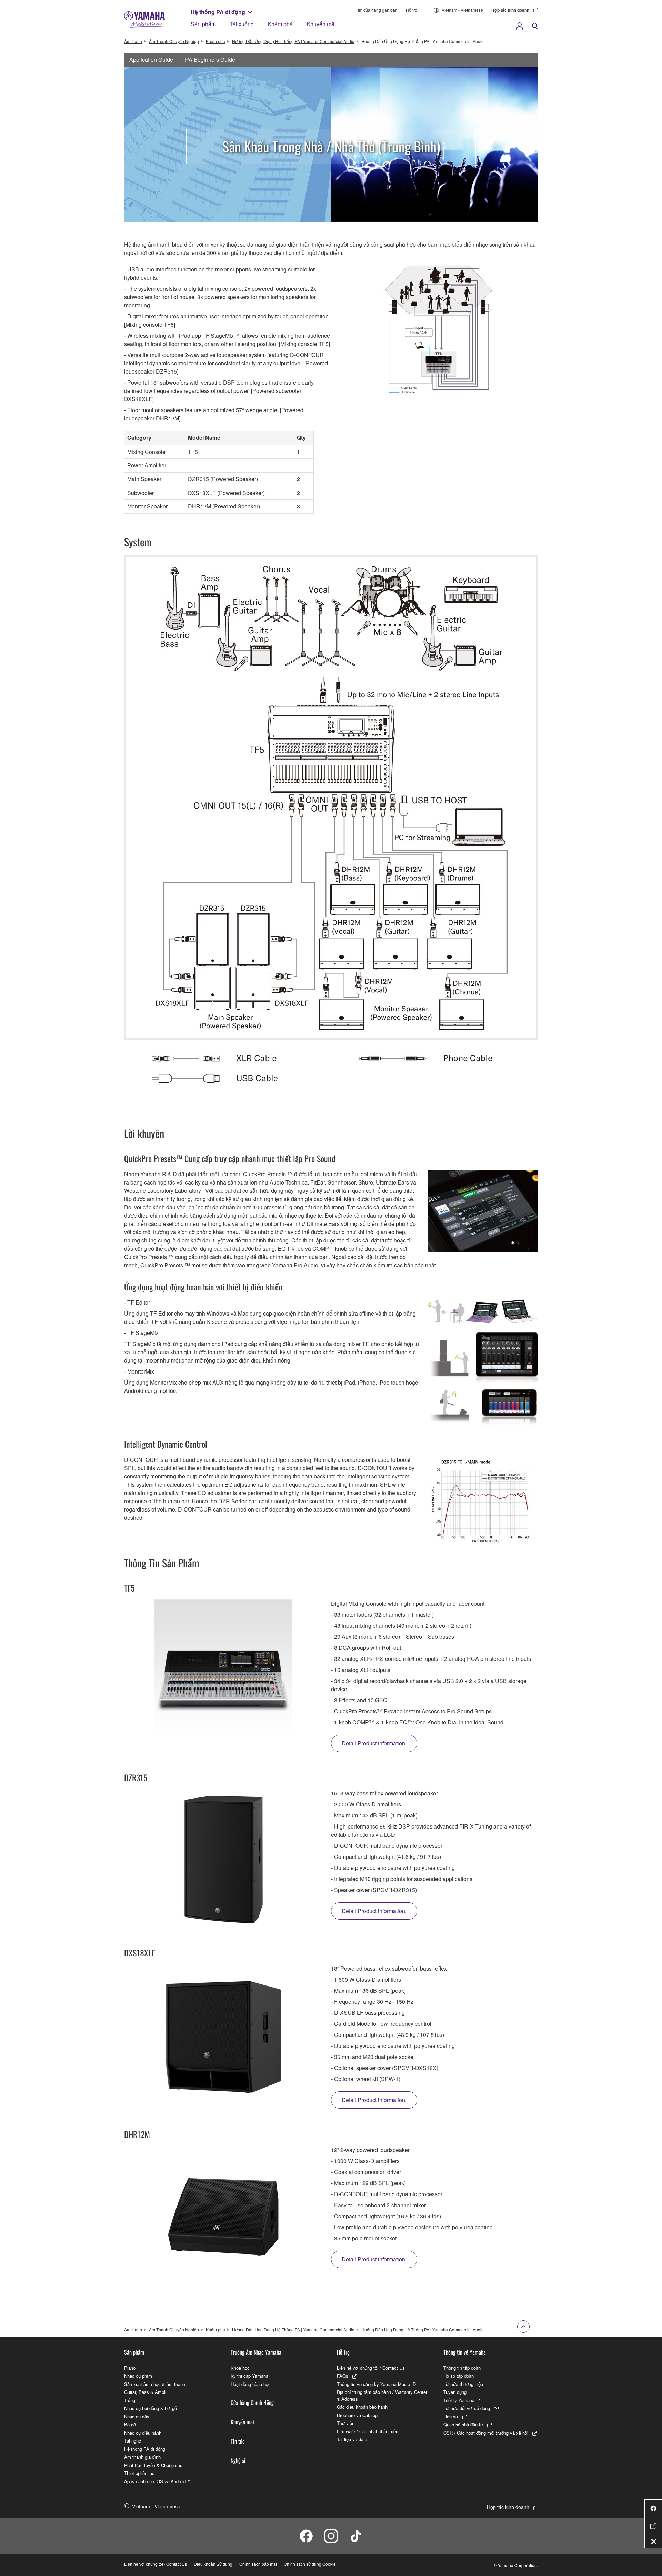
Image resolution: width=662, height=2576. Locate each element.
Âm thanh (133, 41)
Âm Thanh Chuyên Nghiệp (174, 41)
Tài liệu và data (352, 2439)
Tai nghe (133, 2441)
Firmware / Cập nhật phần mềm (368, 2431)
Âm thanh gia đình (142, 2457)
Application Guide (151, 60)
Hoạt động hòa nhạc (251, 2384)
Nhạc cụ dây (137, 2416)
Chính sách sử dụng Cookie (310, 2564)
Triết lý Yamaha (459, 2400)
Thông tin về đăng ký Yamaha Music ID (376, 2384)
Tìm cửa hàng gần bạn (377, 10)
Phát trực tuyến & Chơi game (153, 2465)
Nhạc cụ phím (138, 2376)
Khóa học (240, 2368)
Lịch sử (451, 2416)
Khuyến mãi (321, 24)
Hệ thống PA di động (218, 12)
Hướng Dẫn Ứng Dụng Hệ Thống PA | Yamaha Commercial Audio (293, 41)
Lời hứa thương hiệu (463, 2384)
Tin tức (238, 2441)
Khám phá (280, 24)
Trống (130, 2400)
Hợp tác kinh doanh (510, 10)
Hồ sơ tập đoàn (459, 2376)
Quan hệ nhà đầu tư (463, 2424)
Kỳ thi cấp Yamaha (249, 2376)
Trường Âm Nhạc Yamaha (256, 2352)
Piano (130, 2368)
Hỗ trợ (412, 10)
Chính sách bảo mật (258, 2564)
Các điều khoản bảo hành (362, 2407)
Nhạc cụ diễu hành (143, 2433)
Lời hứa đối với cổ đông (467, 2408)
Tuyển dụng (455, 2392)
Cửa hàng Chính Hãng (252, 2402)
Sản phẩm (203, 24)
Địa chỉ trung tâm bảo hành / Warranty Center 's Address (382, 2395)
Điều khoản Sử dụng (213, 2564)
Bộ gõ (130, 2424)
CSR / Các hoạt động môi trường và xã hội (486, 2433)
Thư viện (346, 2423)
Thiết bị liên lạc (139, 2473)
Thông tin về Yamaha (465, 2352)
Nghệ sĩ (238, 2460)
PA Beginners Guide (210, 60)
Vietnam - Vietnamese (462, 10)
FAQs (343, 2376)
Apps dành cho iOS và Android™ (157, 2481)
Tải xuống (242, 24)
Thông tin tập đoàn (462, 2368)
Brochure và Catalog (357, 2415)
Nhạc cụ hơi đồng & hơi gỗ (151, 2408)
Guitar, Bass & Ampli (145, 2392)
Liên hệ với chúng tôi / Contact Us (371, 2368)
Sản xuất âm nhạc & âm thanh (155, 2384)
